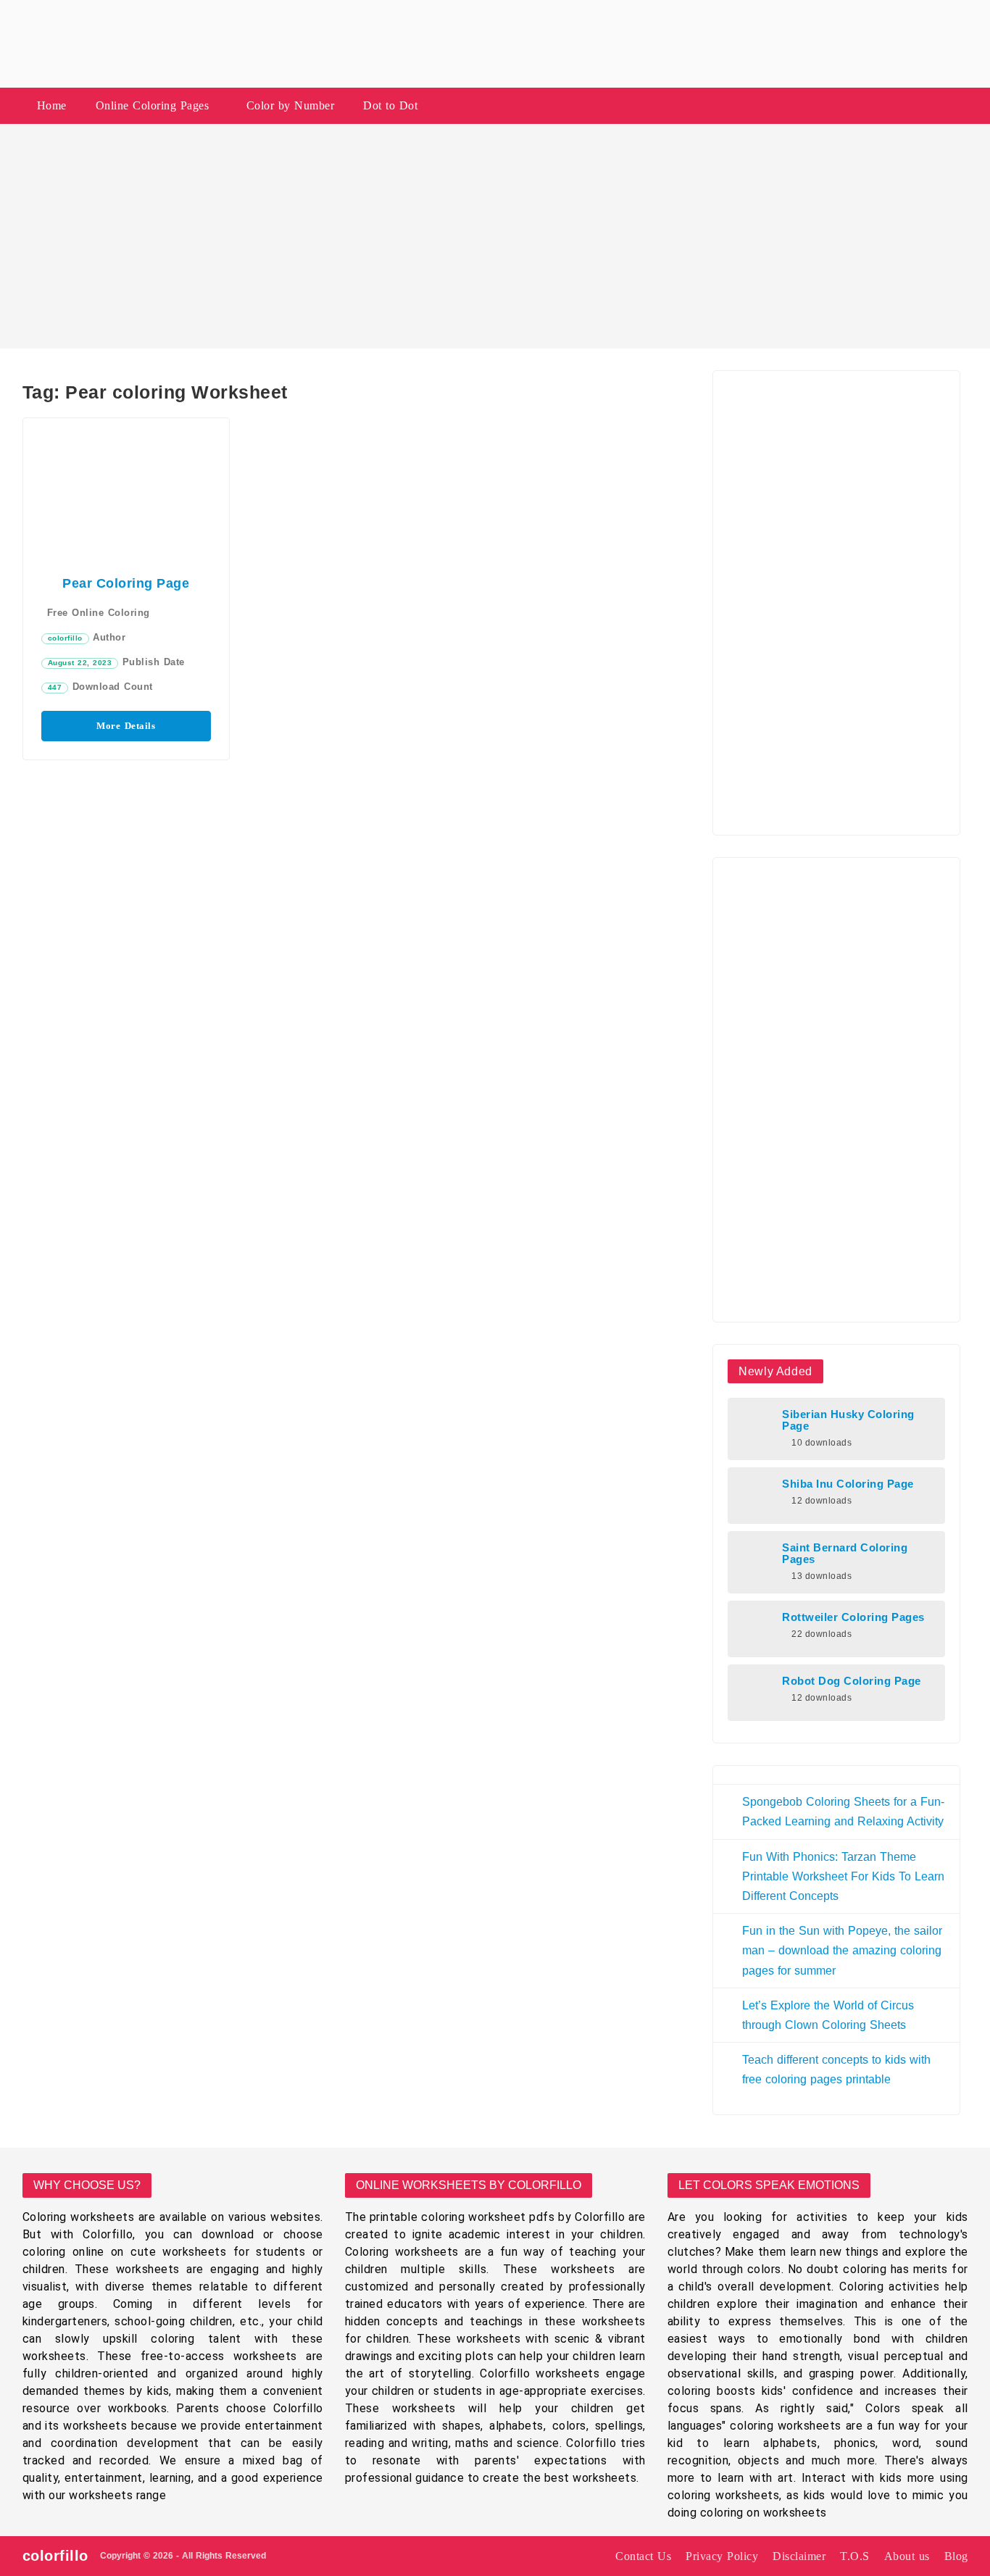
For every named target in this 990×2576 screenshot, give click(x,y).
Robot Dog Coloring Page (852, 1681)
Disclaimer (799, 2556)
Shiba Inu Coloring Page (848, 1484)
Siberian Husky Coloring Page (848, 1420)
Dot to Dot (390, 105)
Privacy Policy (722, 2556)
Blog (956, 2556)
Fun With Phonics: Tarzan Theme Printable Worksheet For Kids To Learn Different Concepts (843, 1876)
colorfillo (65, 638)
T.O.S (855, 2556)
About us (907, 2556)
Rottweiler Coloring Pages (853, 1617)
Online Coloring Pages (153, 105)
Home (52, 105)
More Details (126, 726)
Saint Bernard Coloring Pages (845, 1554)
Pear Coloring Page (126, 583)
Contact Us (643, 2556)
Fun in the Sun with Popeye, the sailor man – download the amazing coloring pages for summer (842, 1950)
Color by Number (291, 105)
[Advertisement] (495, 236)
